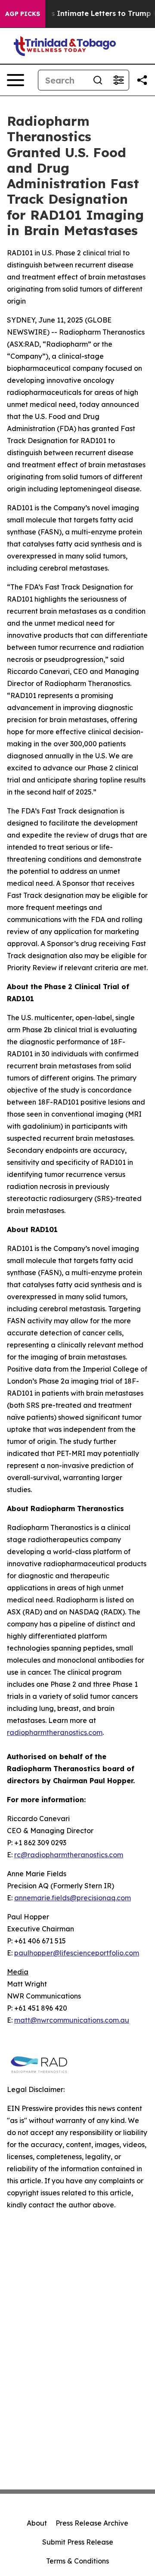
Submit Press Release (78, 2542)
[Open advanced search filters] (118, 80)
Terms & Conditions (77, 2561)
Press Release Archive (92, 2523)
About (37, 2523)
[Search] (98, 80)
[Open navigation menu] (15, 80)
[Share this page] (142, 80)
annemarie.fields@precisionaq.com (73, 1898)
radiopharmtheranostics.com (55, 1732)
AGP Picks (23, 14)
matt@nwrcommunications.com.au (72, 2020)
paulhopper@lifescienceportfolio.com (77, 1953)
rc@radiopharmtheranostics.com (69, 1855)
